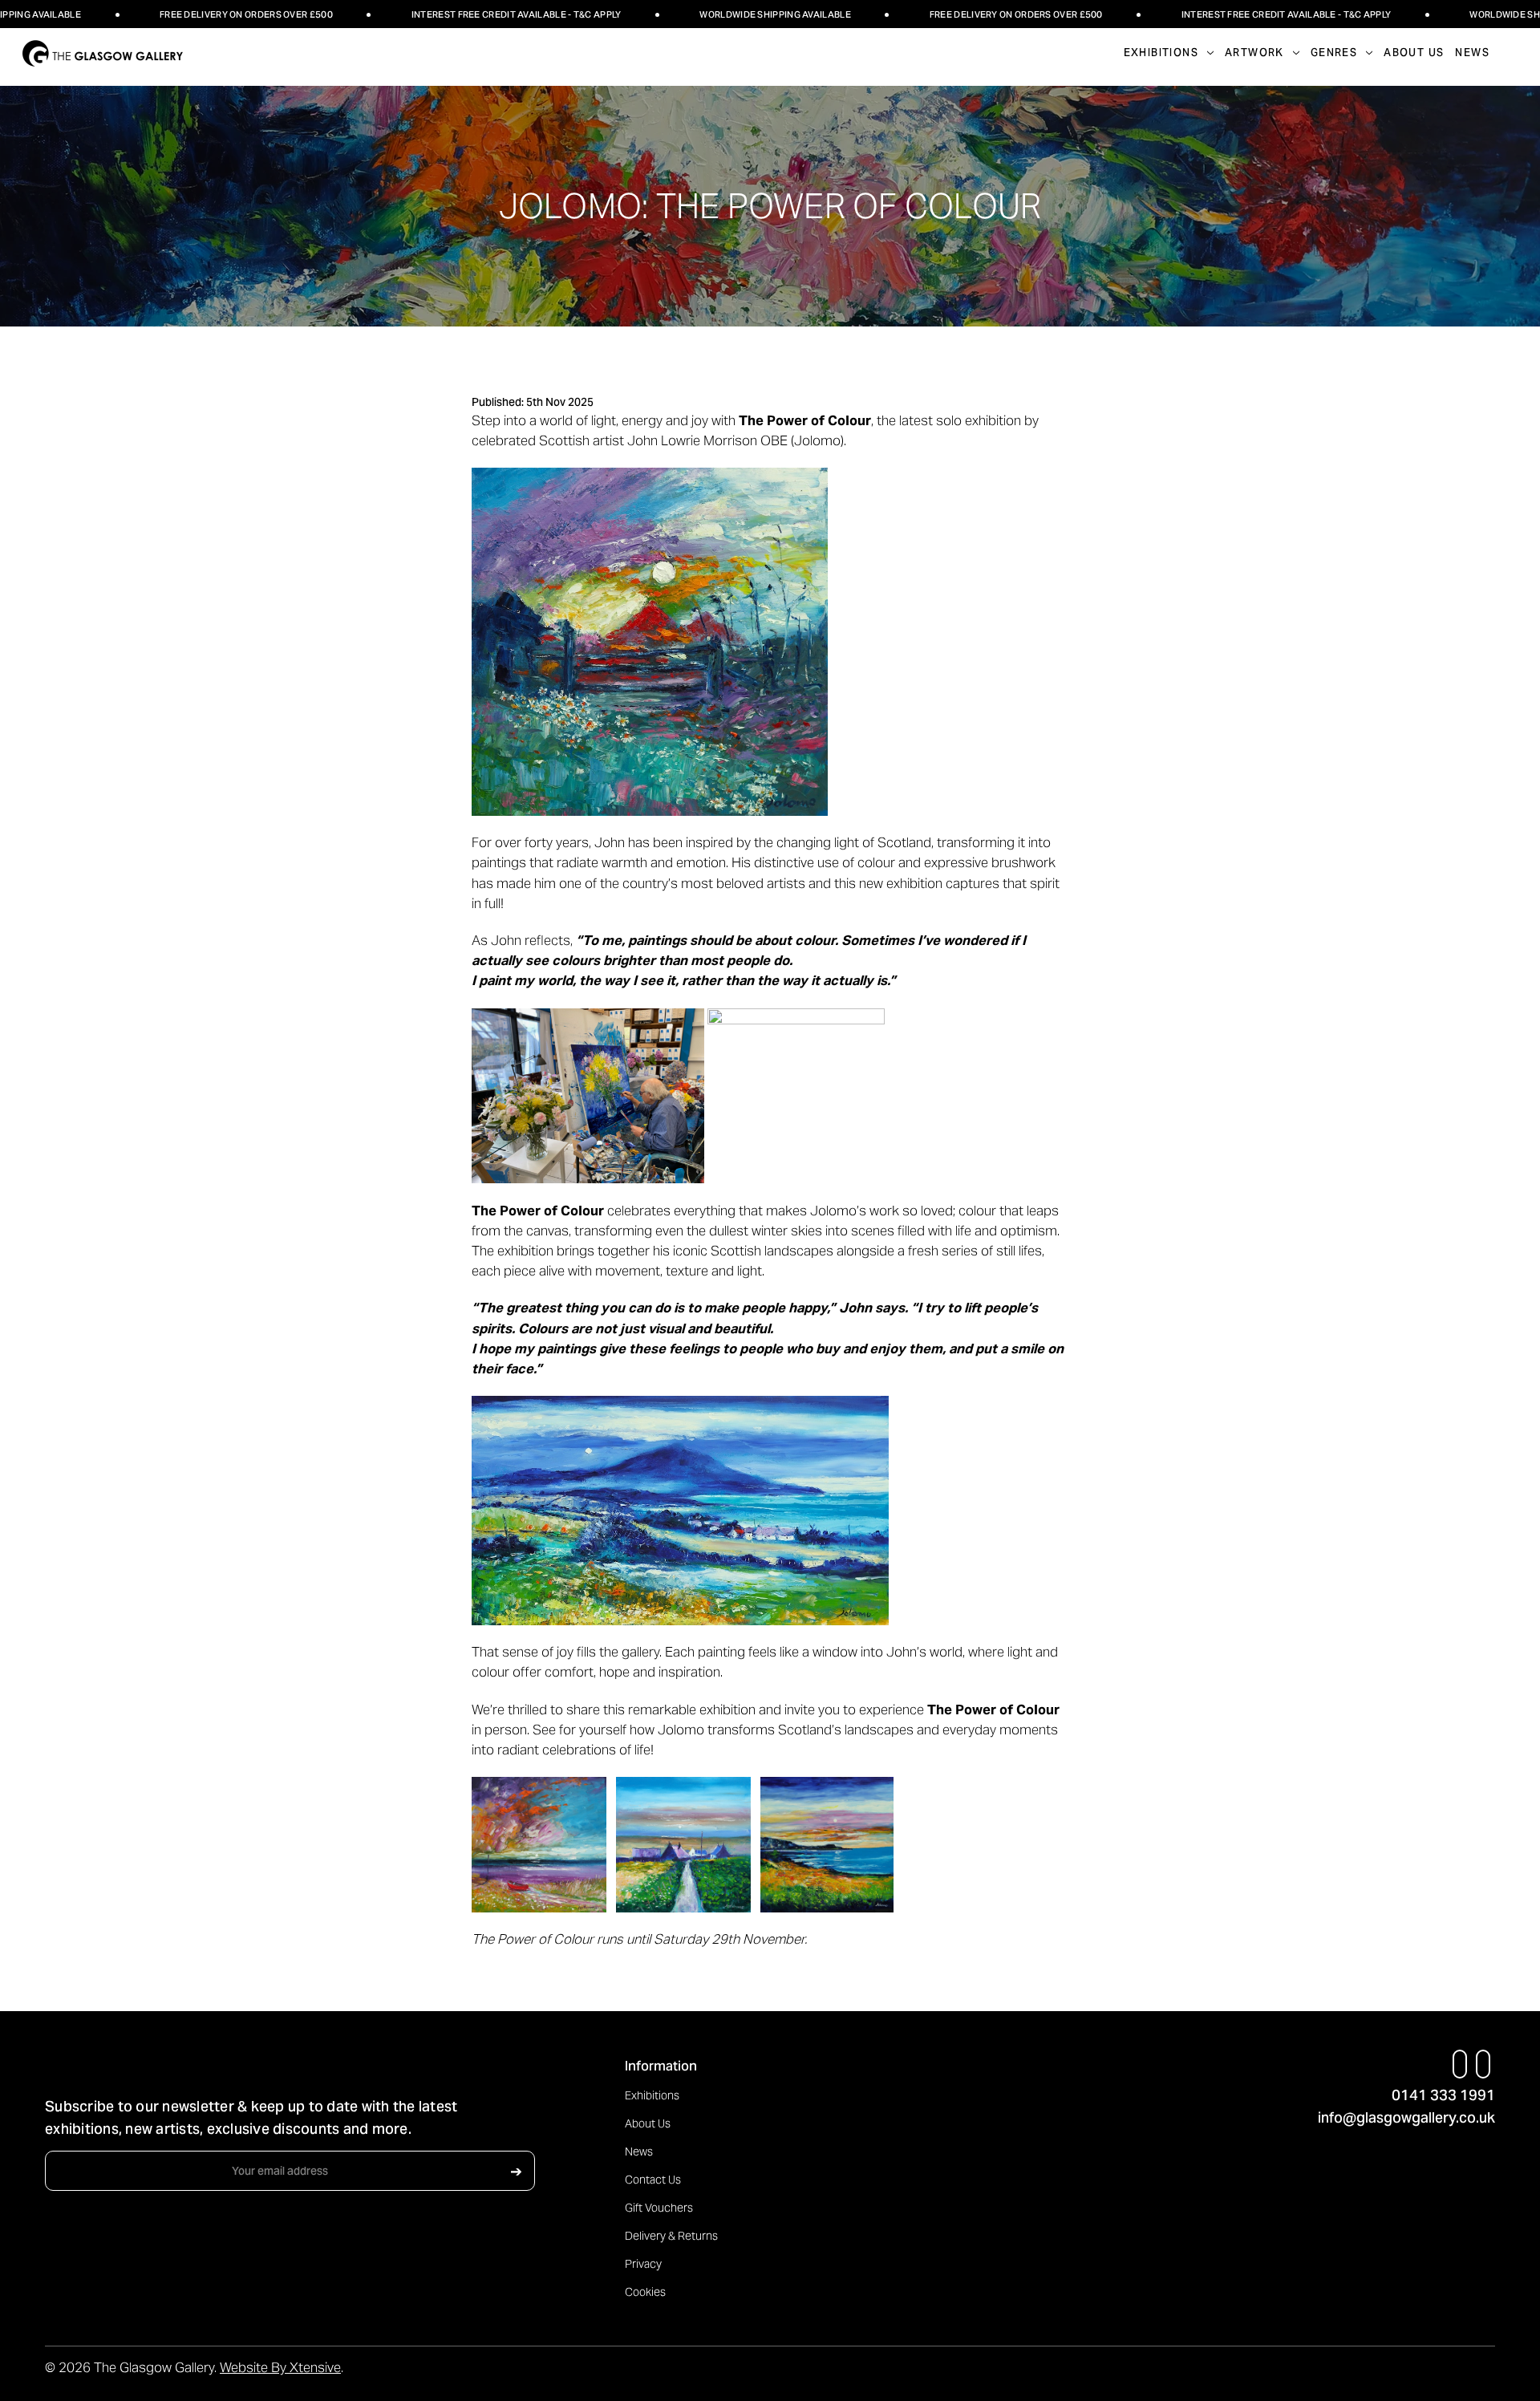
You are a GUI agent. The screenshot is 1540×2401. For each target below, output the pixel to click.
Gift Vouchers (659, 2208)
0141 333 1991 (1443, 2095)
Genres (1334, 53)
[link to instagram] (1483, 2064)
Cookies (645, 2292)
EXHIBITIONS (1161, 53)
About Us (1414, 53)
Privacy (643, 2264)
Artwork (1254, 53)
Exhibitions (652, 2095)
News (1472, 53)
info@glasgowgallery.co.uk (1406, 2117)
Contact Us (653, 2180)
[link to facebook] (1460, 2064)
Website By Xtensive (280, 2367)
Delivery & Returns (671, 2236)
